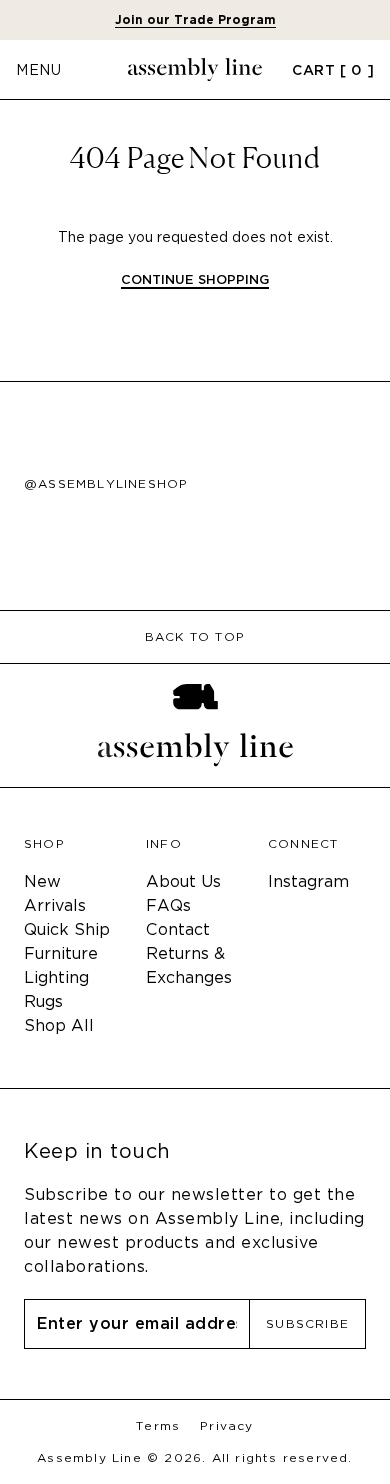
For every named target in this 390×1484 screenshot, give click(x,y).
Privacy (226, 1426)
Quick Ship (67, 929)
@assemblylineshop (106, 484)
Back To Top (195, 637)
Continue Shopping (195, 280)
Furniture (61, 953)
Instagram (308, 881)
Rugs (43, 1001)
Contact (178, 929)
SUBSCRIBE (307, 1323)
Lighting (56, 977)
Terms (158, 1426)
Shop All (59, 1025)
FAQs (168, 905)
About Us (183, 881)
